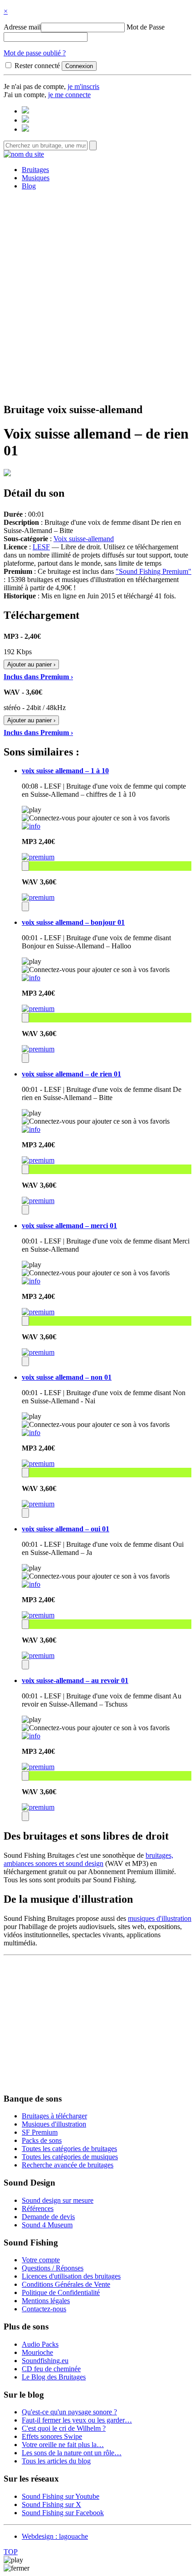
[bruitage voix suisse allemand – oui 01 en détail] (31, 1584)
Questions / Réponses (53, 2268)
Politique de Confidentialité (61, 2292)
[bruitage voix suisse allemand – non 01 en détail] (31, 1433)
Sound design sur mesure (58, 2200)
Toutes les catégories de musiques (70, 2157)
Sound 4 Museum (47, 2225)
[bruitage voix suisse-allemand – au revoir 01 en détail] (31, 1736)
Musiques (36, 178)
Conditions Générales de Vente (66, 2284)
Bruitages (35, 170)
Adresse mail (22, 27)
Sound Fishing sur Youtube (61, 2496)
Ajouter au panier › (31, 664)
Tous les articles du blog (56, 2461)
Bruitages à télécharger (54, 2116)
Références (38, 2208)
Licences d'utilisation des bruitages (71, 2276)
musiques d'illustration (160, 1918)
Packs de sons (42, 2140)
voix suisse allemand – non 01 (67, 1377)
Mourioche (37, 2352)
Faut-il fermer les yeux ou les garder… (77, 2420)
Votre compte (41, 2260)
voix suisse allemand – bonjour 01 (73, 922)
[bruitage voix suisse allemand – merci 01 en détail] (31, 1281)
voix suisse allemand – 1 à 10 (65, 771)
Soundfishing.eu (45, 2361)
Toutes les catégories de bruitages (69, 2149)
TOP (11, 2552)
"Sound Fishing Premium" (154, 571)
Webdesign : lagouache (55, 2536)
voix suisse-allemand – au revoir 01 (75, 1680)
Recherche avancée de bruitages (68, 2165)
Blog (29, 186)
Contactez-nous (44, 2309)
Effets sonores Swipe (52, 2436)
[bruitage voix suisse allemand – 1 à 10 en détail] (31, 826)
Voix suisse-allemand (84, 539)
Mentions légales (46, 2301)
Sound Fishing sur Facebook (63, 2513)
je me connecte (69, 95)
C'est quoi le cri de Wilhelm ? (64, 2428)
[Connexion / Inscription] (25, 120)
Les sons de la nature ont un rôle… (72, 2453)
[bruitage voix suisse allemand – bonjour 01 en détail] (31, 978)
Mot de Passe (146, 27)
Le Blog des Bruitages (54, 2377)
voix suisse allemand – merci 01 (69, 1226)
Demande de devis (48, 2217)
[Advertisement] (97, 295)
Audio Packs (40, 2344)
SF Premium (40, 2132)
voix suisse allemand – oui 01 (66, 1529)
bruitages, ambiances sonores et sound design (88, 1859)
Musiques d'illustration (54, 2124)
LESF (41, 547)
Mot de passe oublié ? (35, 53)
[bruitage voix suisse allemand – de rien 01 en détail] (31, 1129)
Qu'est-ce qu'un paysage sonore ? (69, 2412)
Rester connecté (37, 66)
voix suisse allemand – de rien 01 (71, 1074)
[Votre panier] (25, 129)
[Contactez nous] (25, 111)
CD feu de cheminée (51, 2369)
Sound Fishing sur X (51, 2504)
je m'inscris (83, 86)
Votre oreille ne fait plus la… (63, 2445)
